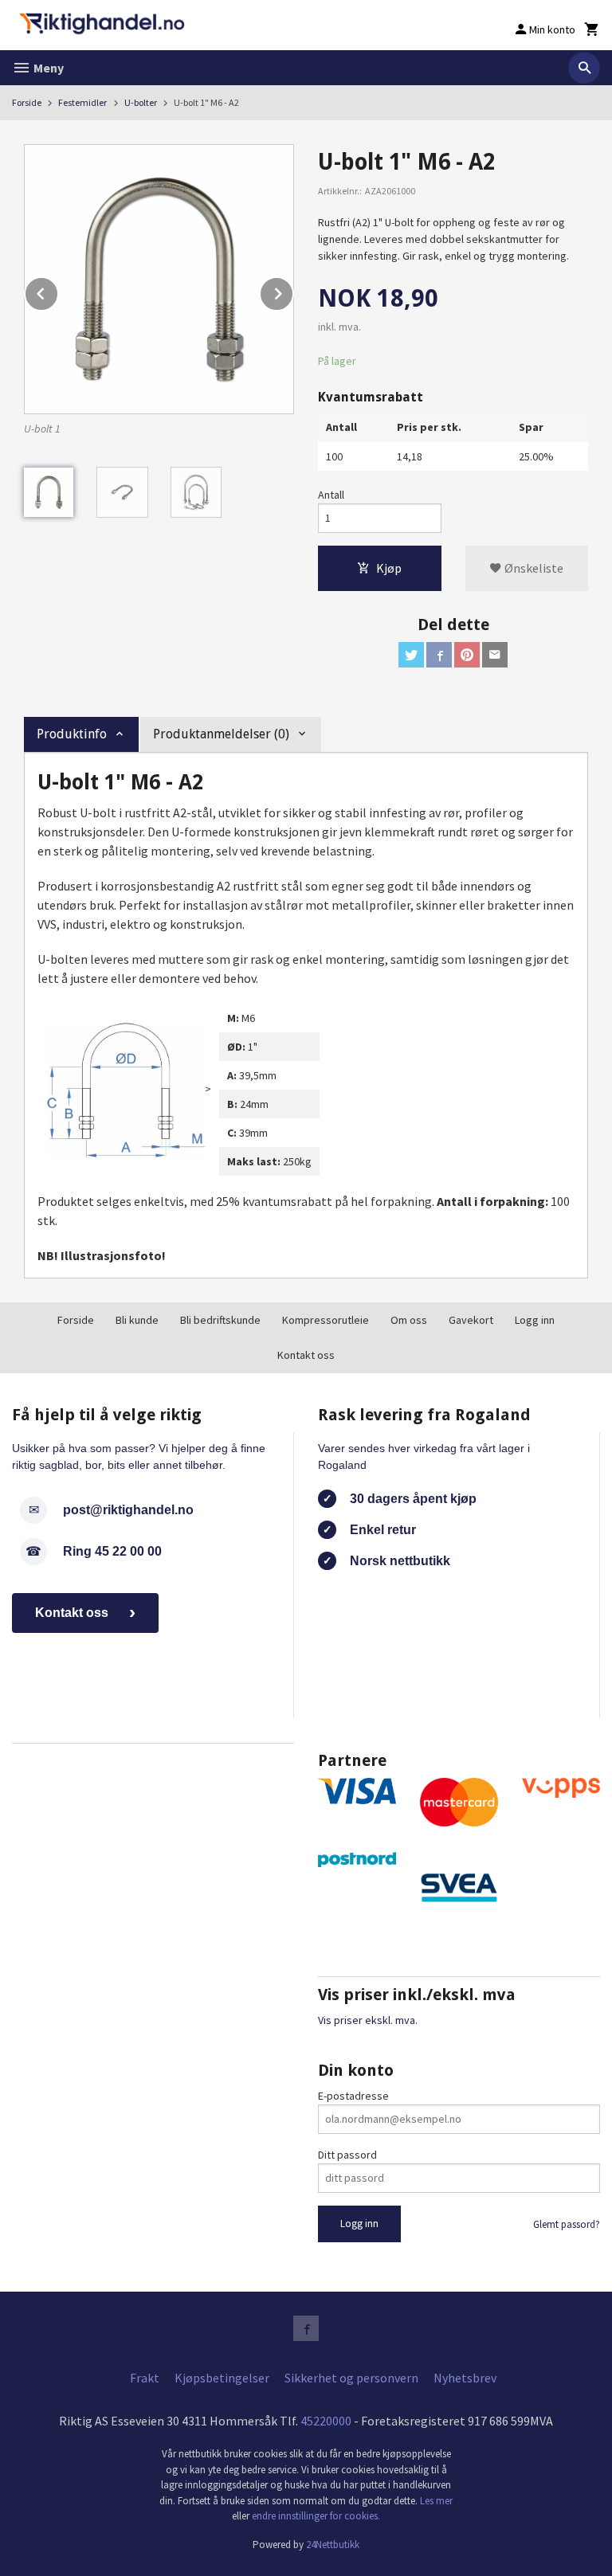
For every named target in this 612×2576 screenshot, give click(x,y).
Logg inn (535, 1320)
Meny (47, 68)
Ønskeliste (533, 568)
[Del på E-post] (495, 655)
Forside (27, 102)
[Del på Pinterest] (467, 655)
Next (293, 291)
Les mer (436, 2501)
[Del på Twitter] (411, 655)
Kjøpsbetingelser (222, 2378)
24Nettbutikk (333, 2545)
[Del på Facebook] (439, 655)
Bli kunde (137, 1320)
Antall (331, 495)
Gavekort (471, 1320)
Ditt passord (347, 2155)
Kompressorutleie (326, 1320)
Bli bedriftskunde (220, 1320)
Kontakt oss (306, 1355)
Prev (58, 291)
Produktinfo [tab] (72, 734)
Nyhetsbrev (465, 2378)
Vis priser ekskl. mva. (368, 2020)
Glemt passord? (567, 2224)
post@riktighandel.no (128, 1510)
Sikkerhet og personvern (351, 2378)
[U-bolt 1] (159, 279)
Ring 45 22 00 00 (112, 1551)
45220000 (326, 2421)
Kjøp (389, 568)
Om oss (409, 1320)
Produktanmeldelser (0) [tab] (221, 734)
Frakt (145, 2378)
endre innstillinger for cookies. (316, 2516)
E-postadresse (353, 2096)
